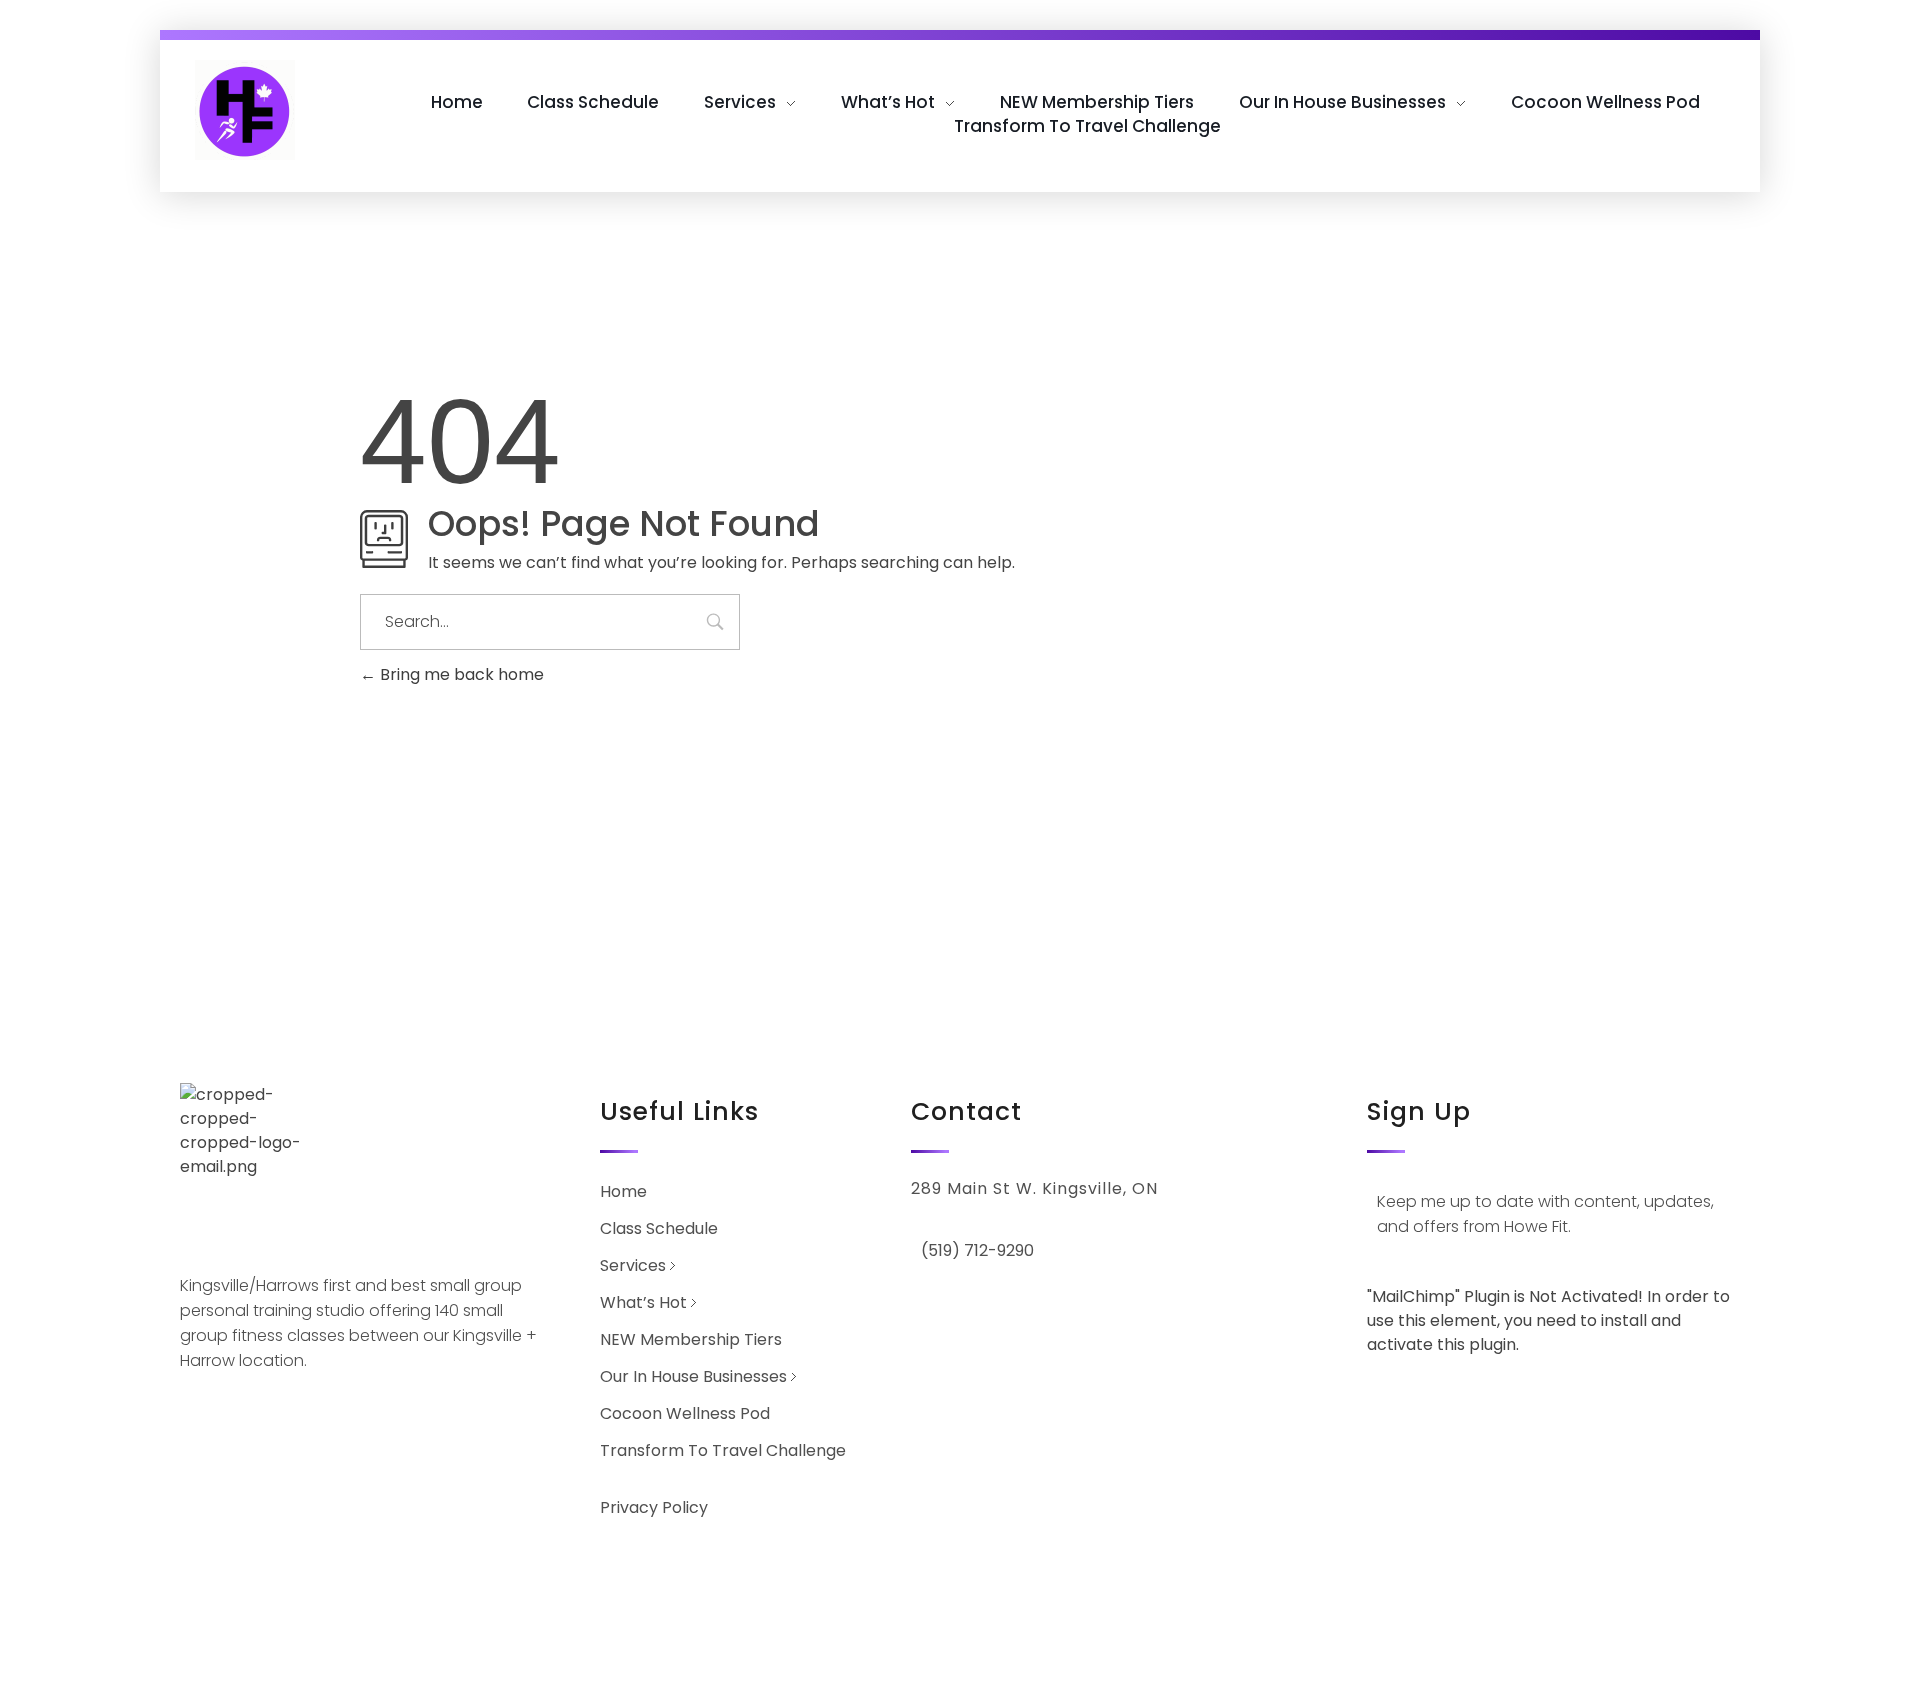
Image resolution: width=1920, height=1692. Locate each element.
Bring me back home (460, 674)
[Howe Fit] (245, 110)
